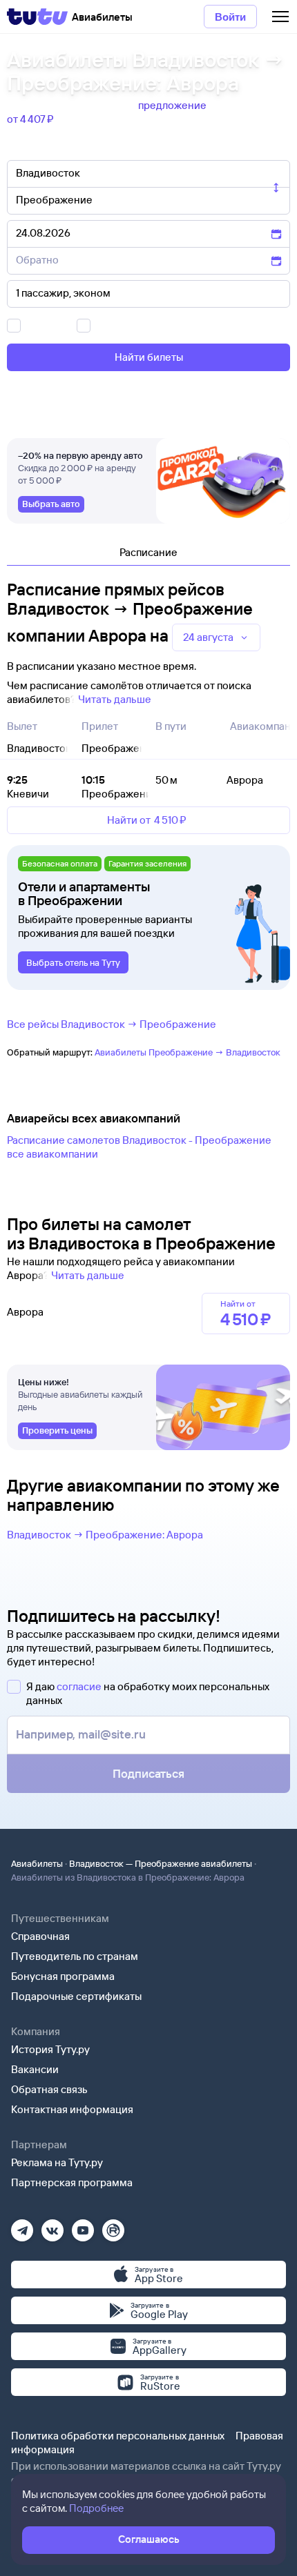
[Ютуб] (83, 2226)
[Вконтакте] (52, 2226)
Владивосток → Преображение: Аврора (105, 1535)
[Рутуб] (113, 2226)
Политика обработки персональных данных (118, 2436)
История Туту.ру (50, 2049)
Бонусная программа (63, 1976)
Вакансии (35, 2069)
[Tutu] (37, 17)
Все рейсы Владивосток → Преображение (112, 1024)
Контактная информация (72, 2109)
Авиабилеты (37, 1863)
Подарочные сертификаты (76, 1996)
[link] (51, 504)
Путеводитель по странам (75, 1956)
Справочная (40, 1936)
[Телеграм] (22, 2226)
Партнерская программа (72, 2182)
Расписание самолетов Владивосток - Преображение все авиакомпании (139, 1147)
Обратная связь (49, 2089)
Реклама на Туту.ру (57, 2162)
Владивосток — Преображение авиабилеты (161, 1863)
